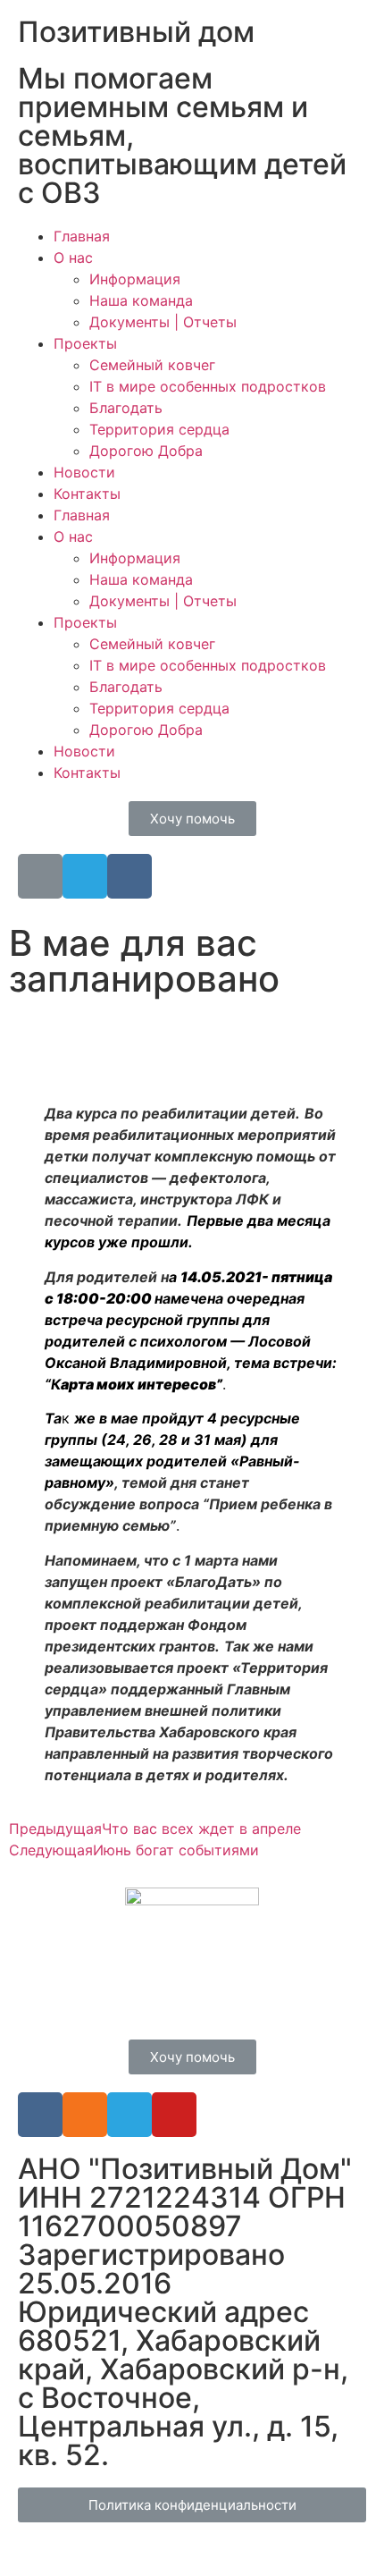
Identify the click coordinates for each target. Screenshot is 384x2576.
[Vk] (129, 876)
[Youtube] (174, 2115)
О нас (73, 258)
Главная (82, 236)
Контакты (87, 494)
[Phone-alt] (40, 876)
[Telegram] (85, 876)
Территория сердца (159, 429)
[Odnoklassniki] (85, 2115)
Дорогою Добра (146, 451)
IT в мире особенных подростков (208, 386)
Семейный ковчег (152, 365)
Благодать (126, 408)
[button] (192, 819)
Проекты (85, 343)
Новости (84, 472)
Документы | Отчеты (163, 322)
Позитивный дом (136, 32)
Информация (135, 279)
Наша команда (141, 300)
